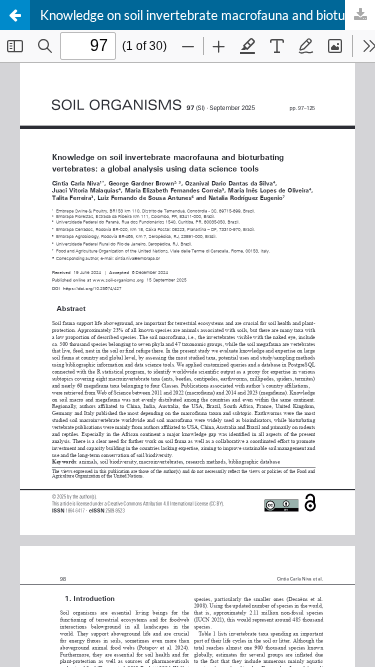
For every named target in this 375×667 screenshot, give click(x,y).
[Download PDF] (360, 15)
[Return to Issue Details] (15, 15)
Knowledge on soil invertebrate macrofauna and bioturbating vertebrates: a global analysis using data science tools (207, 15)
